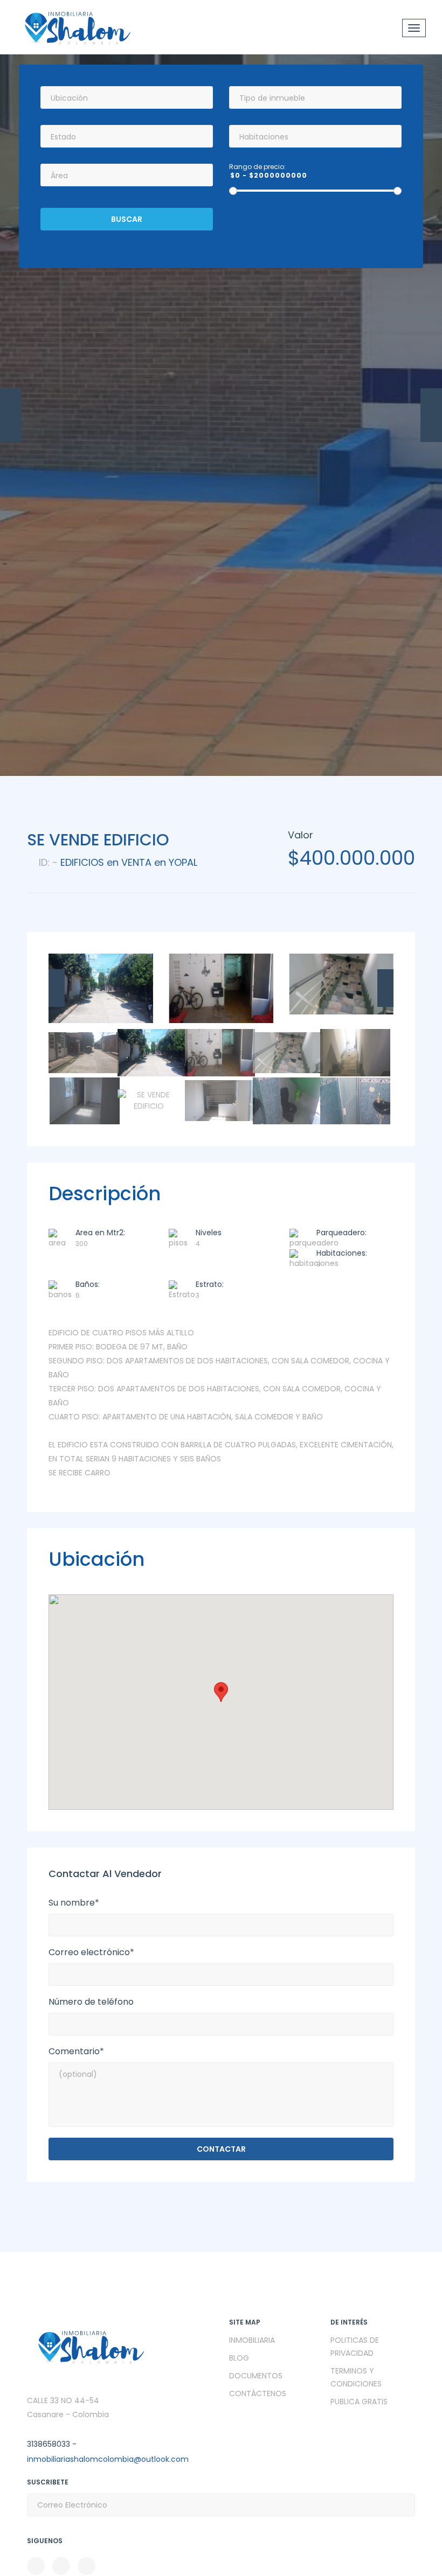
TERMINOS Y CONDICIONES (356, 2377)
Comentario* (76, 2052)
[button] (221, 1692)
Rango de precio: (257, 167)
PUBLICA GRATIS (359, 2402)
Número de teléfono (91, 2002)
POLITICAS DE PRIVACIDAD (355, 2347)
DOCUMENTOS (256, 2376)
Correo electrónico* (91, 1952)
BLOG (239, 2358)
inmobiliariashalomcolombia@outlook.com (108, 2459)
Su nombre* (74, 1903)
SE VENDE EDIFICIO (98, 840)
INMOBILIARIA (252, 2340)
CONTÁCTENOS (258, 2393)
